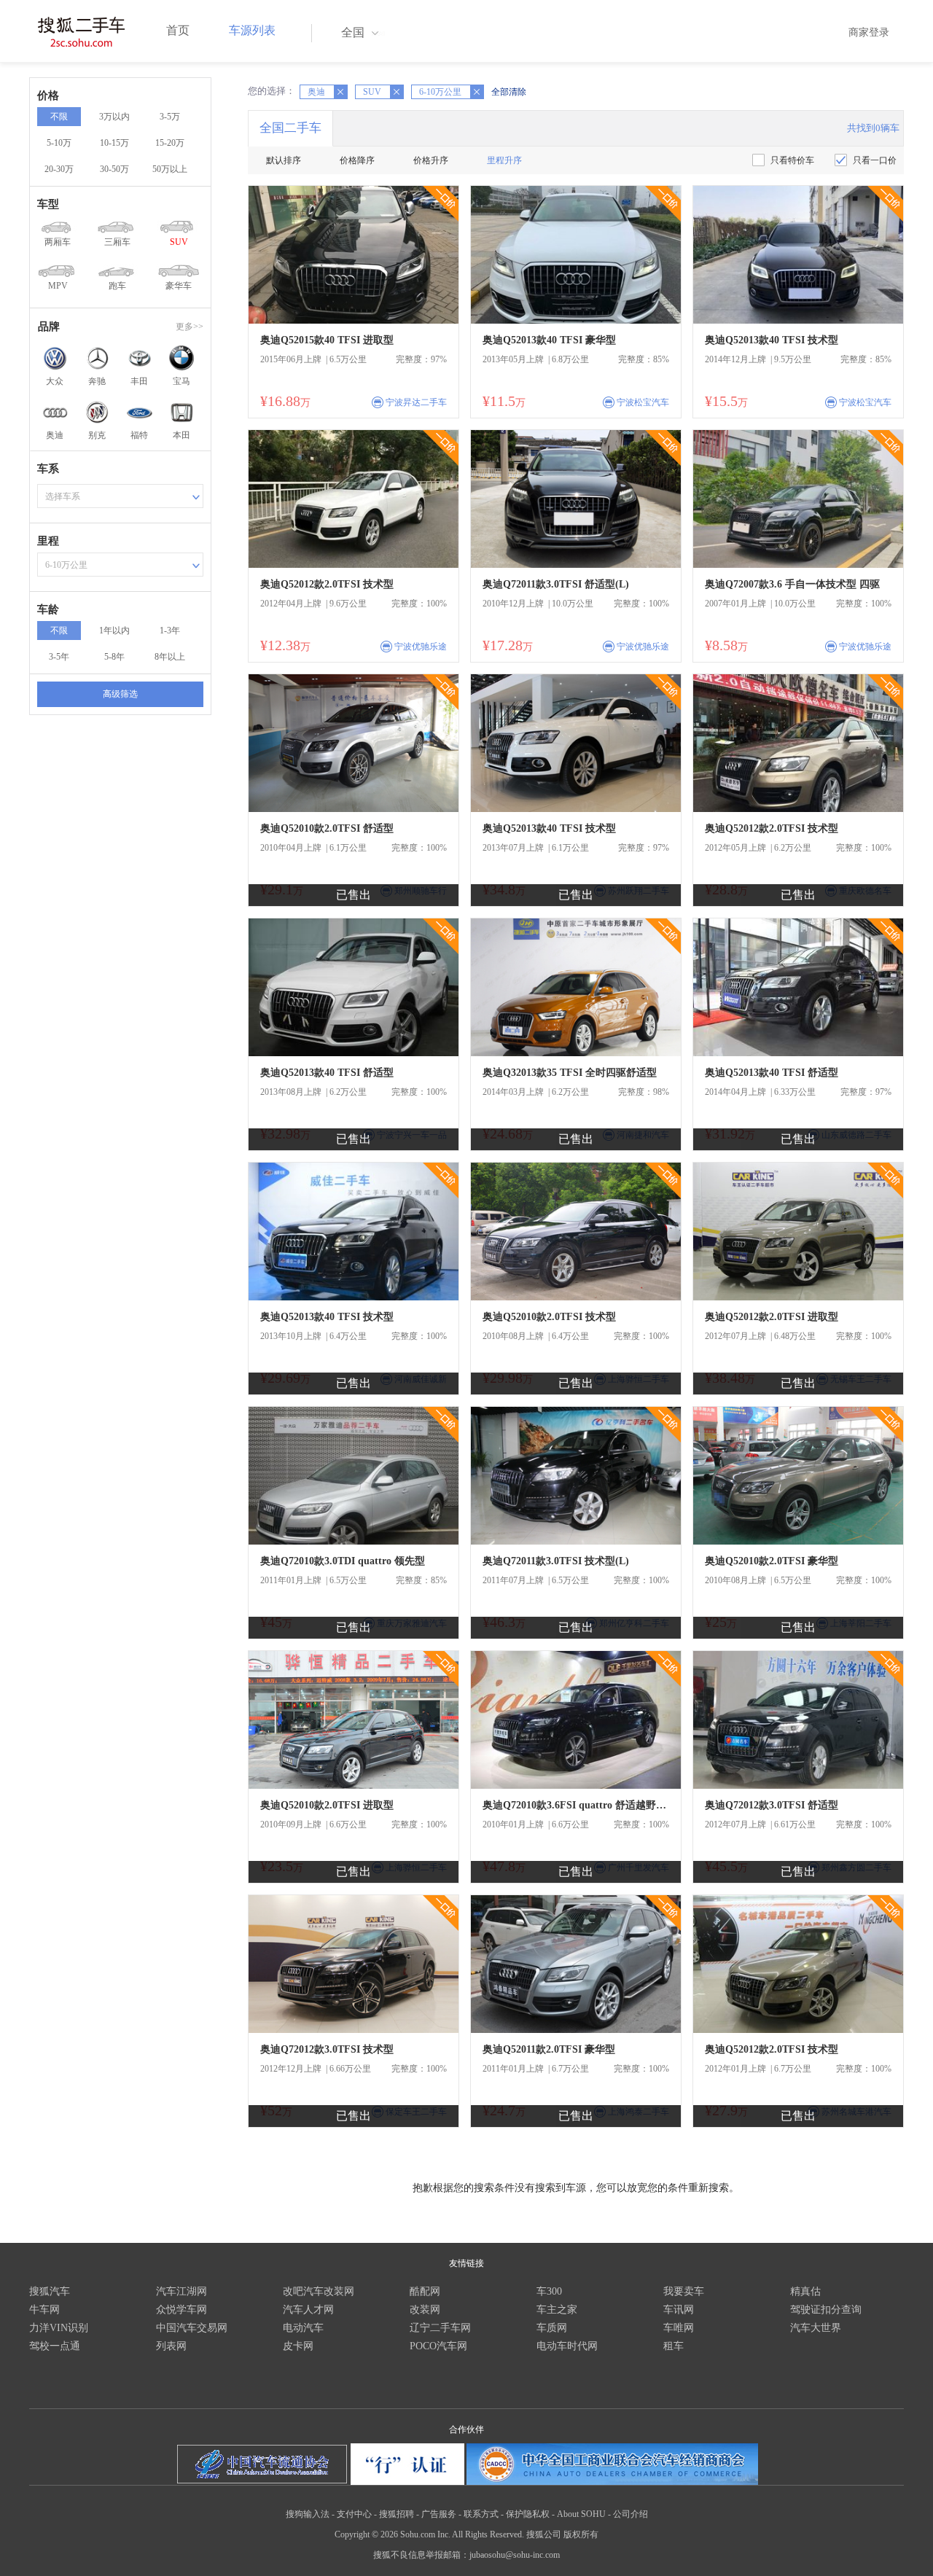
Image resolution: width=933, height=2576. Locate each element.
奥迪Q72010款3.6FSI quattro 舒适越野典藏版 (576, 1805)
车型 (48, 204)
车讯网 (679, 2310)
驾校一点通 (55, 2346)
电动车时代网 (567, 2346)
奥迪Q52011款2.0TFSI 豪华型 (549, 2049)
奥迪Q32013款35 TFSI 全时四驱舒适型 (570, 1073)
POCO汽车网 (438, 2346)
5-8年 (114, 657)
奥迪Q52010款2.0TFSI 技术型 (549, 1317)
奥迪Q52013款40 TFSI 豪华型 (549, 340)
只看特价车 (792, 160)
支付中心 (354, 2514)
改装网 (425, 2310)
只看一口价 (875, 160)
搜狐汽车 (50, 2291)
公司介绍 (631, 2514)
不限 (59, 117)
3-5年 (59, 657)
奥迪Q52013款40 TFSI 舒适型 (327, 1073)
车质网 (552, 2328)
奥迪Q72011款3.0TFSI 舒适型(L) (556, 584)
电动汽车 (303, 2328)
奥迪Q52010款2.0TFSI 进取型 (327, 1805)
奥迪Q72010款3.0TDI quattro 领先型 (343, 1561)
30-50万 (114, 169)
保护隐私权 (528, 2514)
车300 (549, 2291)
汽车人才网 (308, 2310)
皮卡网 (298, 2346)
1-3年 (170, 631)
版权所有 (581, 2534)
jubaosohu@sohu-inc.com (515, 2555)
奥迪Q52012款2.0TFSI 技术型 (327, 584)
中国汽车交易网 (192, 2328)
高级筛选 (120, 694)
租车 (674, 2346)
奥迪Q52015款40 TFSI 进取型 (327, 340)
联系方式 (481, 2514)
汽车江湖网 (181, 2291)
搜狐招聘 (397, 2514)
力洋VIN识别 (59, 2328)
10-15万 (114, 143)
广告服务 (439, 2514)
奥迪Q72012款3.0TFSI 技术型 (327, 2049)
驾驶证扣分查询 (826, 2310)
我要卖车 (684, 2291)
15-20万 (170, 143)
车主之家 (557, 2310)
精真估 (805, 2291)
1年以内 (114, 631)
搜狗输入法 (308, 2514)
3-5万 (170, 117)
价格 (48, 95)
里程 (48, 541)
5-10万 (59, 143)
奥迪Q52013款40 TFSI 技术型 (772, 340)
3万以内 (114, 117)
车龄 (48, 609)
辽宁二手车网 (440, 2328)
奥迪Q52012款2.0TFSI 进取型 (772, 1317)
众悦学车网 (181, 2310)
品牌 (49, 327)
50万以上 (170, 169)
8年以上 (170, 657)
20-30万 (59, 169)
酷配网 (425, 2291)
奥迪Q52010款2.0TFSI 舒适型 (327, 828)
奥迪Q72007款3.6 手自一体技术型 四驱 (792, 584)
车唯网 (679, 2328)
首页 (178, 30)
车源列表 (252, 30)
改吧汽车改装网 (319, 2291)
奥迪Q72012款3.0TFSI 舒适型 (772, 1805)
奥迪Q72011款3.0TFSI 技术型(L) (556, 1561)
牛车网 (44, 2310)
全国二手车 (290, 128)
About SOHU (581, 2514)
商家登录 (869, 32)
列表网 (171, 2346)
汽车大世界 (816, 2328)
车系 (48, 469)
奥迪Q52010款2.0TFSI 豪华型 (772, 1561)
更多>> (190, 327)
